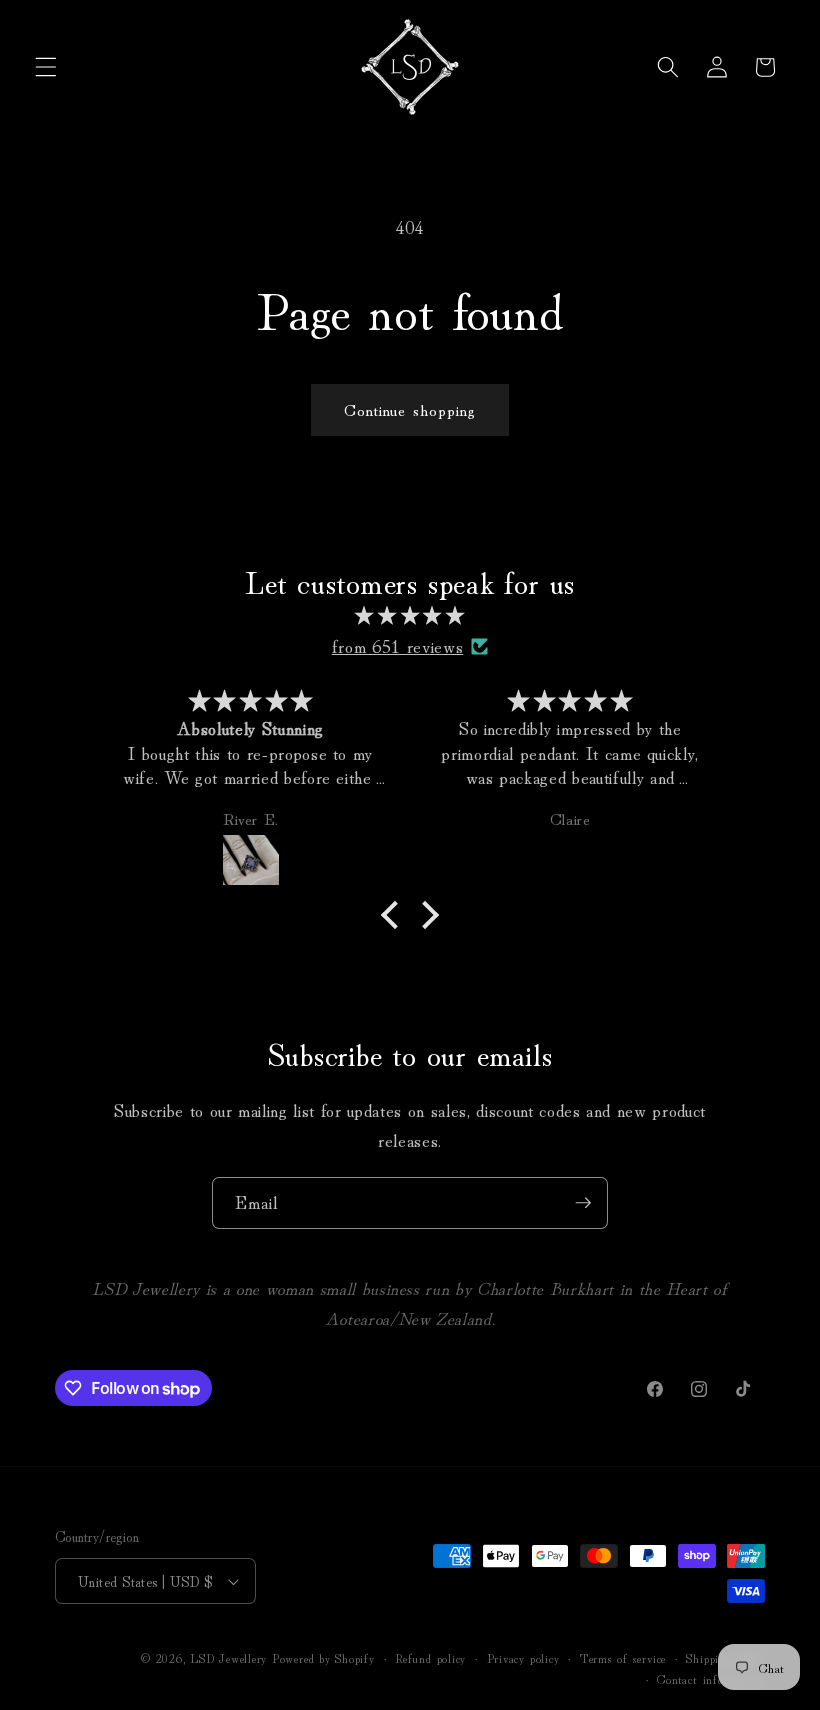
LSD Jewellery (228, 1657)
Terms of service (623, 1657)
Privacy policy (523, 1657)
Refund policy (430, 1657)
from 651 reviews (398, 645)
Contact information (711, 1678)
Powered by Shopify (323, 1657)
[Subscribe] (583, 1203)
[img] (410, 615)
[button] (46, 67)
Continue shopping (410, 409)
